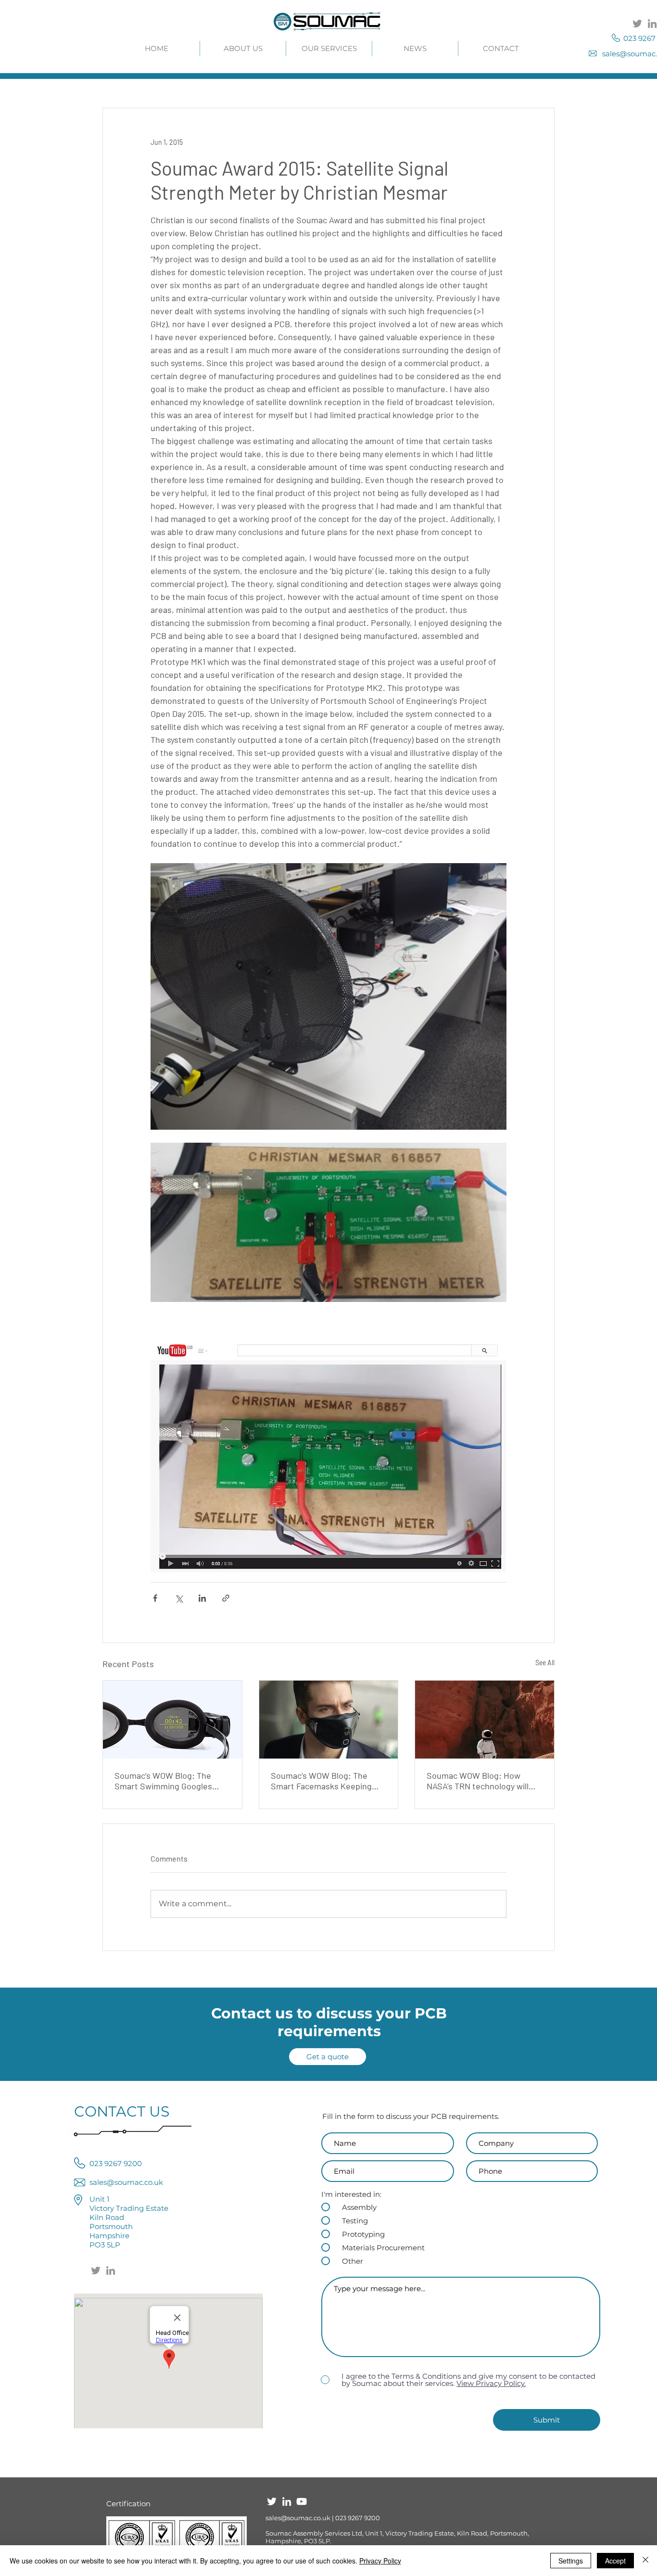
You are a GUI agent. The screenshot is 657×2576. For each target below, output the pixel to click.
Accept (615, 2561)
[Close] (645, 2561)
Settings (571, 2561)
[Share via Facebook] (155, 1598)
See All (545, 1663)
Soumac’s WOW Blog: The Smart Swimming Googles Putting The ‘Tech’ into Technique (163, 1781)
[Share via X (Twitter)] (179, 1598)
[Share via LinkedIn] (202, 1598)
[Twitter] (637, 24)
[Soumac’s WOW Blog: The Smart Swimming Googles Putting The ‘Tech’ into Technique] (172, 1720)
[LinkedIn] (111, 2270)
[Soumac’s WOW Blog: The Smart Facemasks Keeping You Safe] (329, 1720)
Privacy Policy (380, 2561)
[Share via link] (226, 1598)
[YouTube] (302, 2501)
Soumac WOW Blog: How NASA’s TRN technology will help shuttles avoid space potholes (478, 1781)
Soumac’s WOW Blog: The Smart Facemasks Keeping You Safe (321, 1781)
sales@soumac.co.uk (298, 2518)
